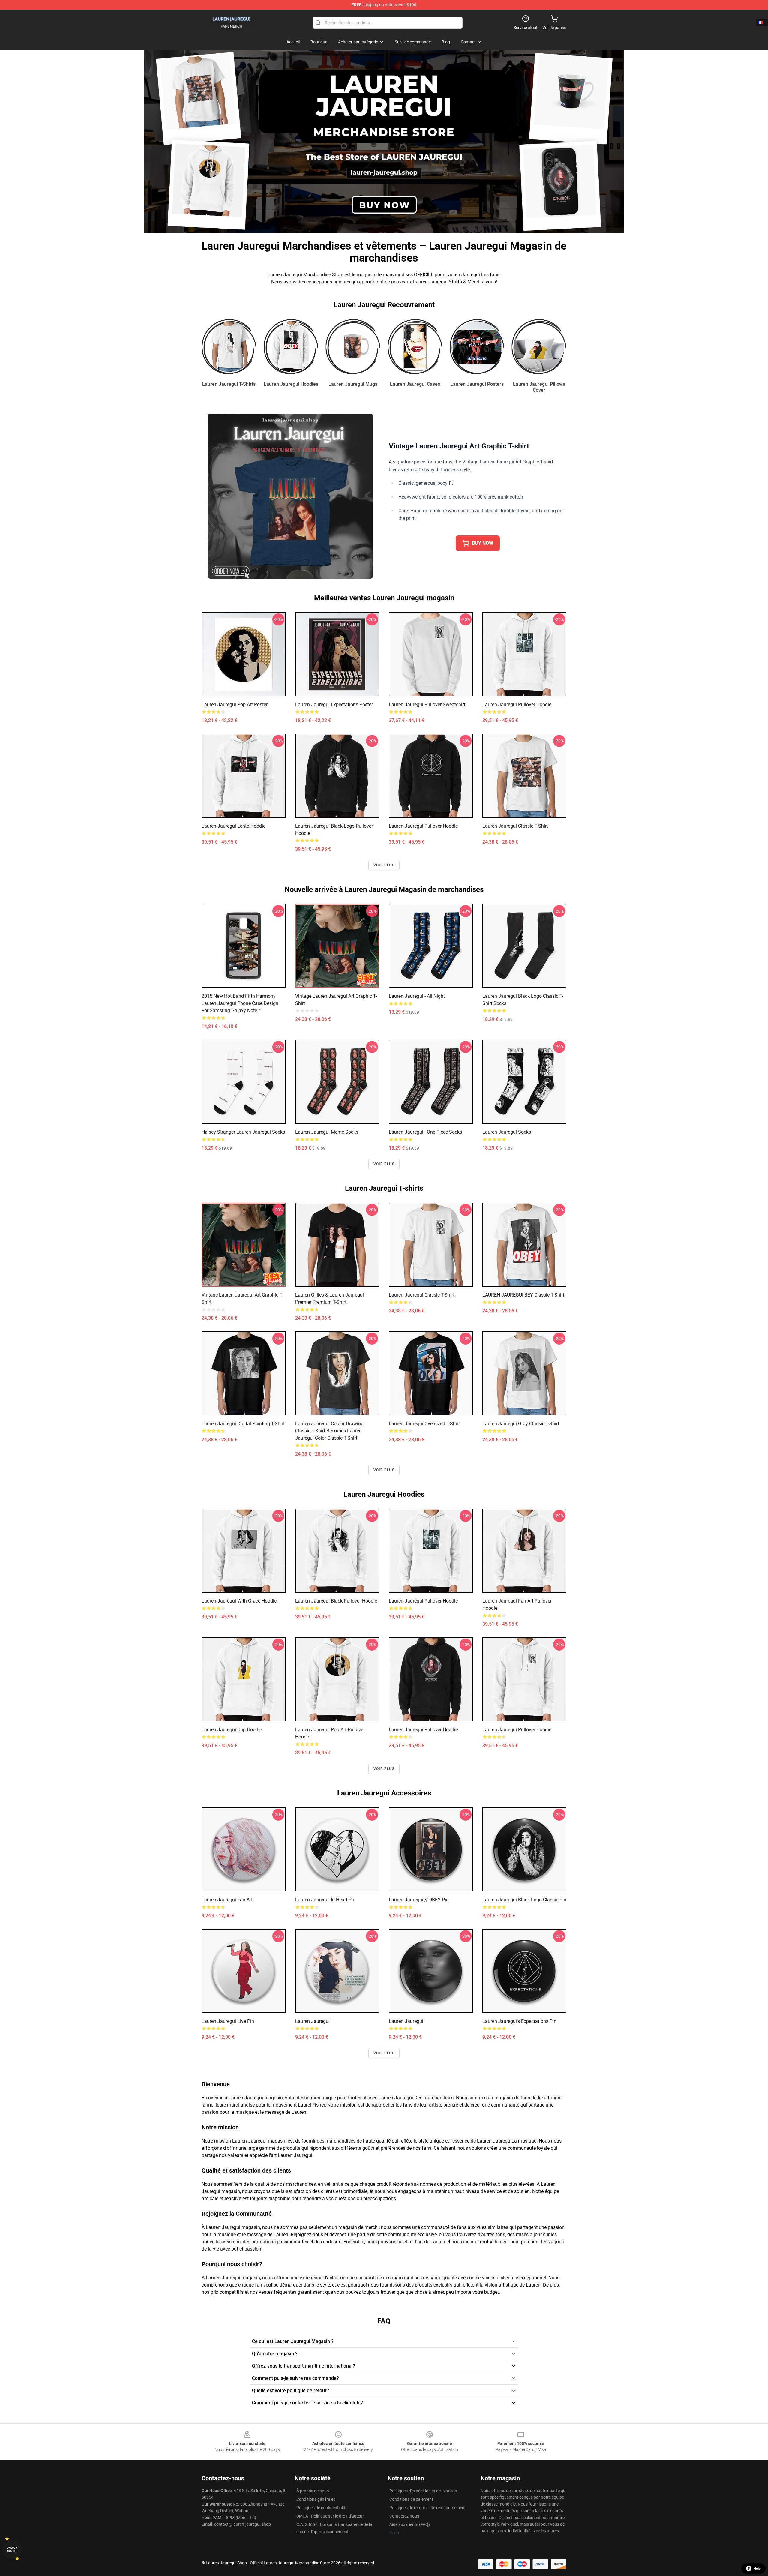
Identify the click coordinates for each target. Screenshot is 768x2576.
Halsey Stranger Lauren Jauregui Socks (243, 1132)
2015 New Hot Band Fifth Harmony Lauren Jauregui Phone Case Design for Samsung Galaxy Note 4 (240, 1003)
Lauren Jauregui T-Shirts (229, 384)
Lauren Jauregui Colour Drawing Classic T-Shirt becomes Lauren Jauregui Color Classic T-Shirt (329, 1431)
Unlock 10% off (12, 2549)
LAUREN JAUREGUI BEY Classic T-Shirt (523, 1295)
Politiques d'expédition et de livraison (423, 2491)
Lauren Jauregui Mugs (353, 384)
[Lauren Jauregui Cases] (415, 347)
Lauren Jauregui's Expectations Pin (519, 2021)
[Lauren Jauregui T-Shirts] (229, 347)
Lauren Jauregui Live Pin (228, 2021)
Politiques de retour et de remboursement (428, 2508)
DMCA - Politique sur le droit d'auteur (330, 2516)
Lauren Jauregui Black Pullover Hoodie (336, 1601)
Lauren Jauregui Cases (415, 384)
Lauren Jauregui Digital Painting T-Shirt (243, 1424)
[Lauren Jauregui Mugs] (353, 347)
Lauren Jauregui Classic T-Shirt (515, 826)
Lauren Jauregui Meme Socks (327, 1132)
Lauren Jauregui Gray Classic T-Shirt (521, 1424)
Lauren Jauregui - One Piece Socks (425, 1132)
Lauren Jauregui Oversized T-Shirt (424, 1424)
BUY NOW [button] (483, 543)
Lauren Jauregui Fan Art (227, 1900)
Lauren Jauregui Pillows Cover (539, 387)
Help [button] (757, 2569)
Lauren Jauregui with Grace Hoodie (239, 1601)
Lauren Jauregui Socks (507, 1132)
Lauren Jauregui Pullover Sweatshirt (427, 705)
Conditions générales (316, 2499)
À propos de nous (313, 2491)
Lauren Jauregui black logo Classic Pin (524, 1900)
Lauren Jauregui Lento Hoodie (234, 826)
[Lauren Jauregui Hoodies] (291, 347)
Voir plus (384, 865)
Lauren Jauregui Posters (477, 384)
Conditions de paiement (411, 2499)
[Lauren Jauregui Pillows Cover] (539, 347)
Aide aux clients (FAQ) (410, 2524)
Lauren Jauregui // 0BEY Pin (419, 1900)
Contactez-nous (404, 2516)
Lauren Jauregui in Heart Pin (325, 1900)
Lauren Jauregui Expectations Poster (334, 705)
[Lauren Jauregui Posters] (477, 347)
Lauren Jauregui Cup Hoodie (232, 1730)
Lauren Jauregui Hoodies (291, 384)
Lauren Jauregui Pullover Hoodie (517, 705)
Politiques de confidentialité (322, 2508)
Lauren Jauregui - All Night (417, 996)
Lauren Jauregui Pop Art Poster (235, 705)
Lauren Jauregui (312, 2021)
